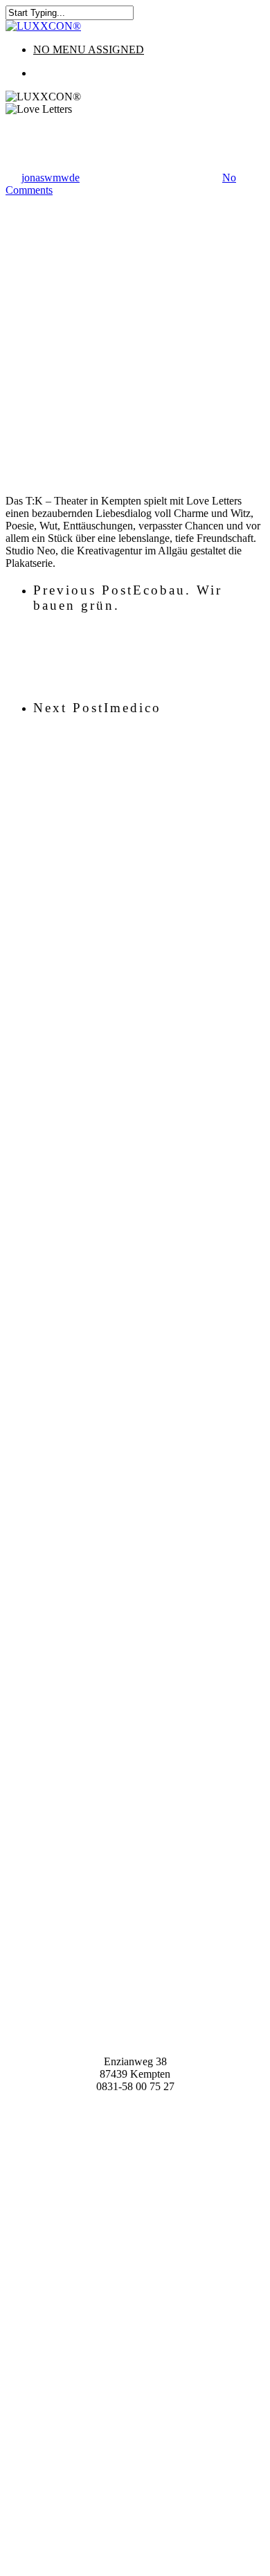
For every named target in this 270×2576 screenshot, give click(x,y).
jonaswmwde (51, 178)
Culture (22, 121)
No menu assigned (89, 49)
